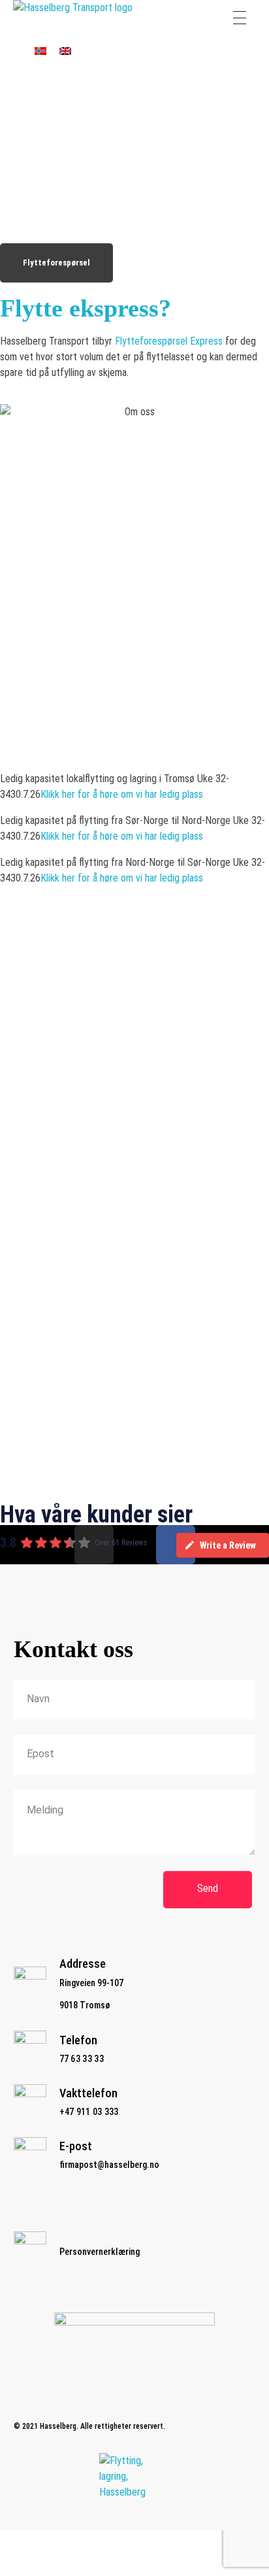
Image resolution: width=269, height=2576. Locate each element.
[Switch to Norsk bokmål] (40, 51)
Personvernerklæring (100, 2252)
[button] (134, 1155)
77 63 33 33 (82, 2059)
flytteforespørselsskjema (142, 1186)
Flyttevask (22, 1332)
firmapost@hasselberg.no (109, 2165)
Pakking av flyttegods (45, 1244)
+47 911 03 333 (89, 2112)
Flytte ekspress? (86, 308)
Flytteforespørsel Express (169, 341)
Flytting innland (31, 1155)
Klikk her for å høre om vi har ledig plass (122, 794)
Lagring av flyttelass (41, 1421)
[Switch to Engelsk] (65, 51)
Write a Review (228, 1545)
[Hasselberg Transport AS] (79, 18)
